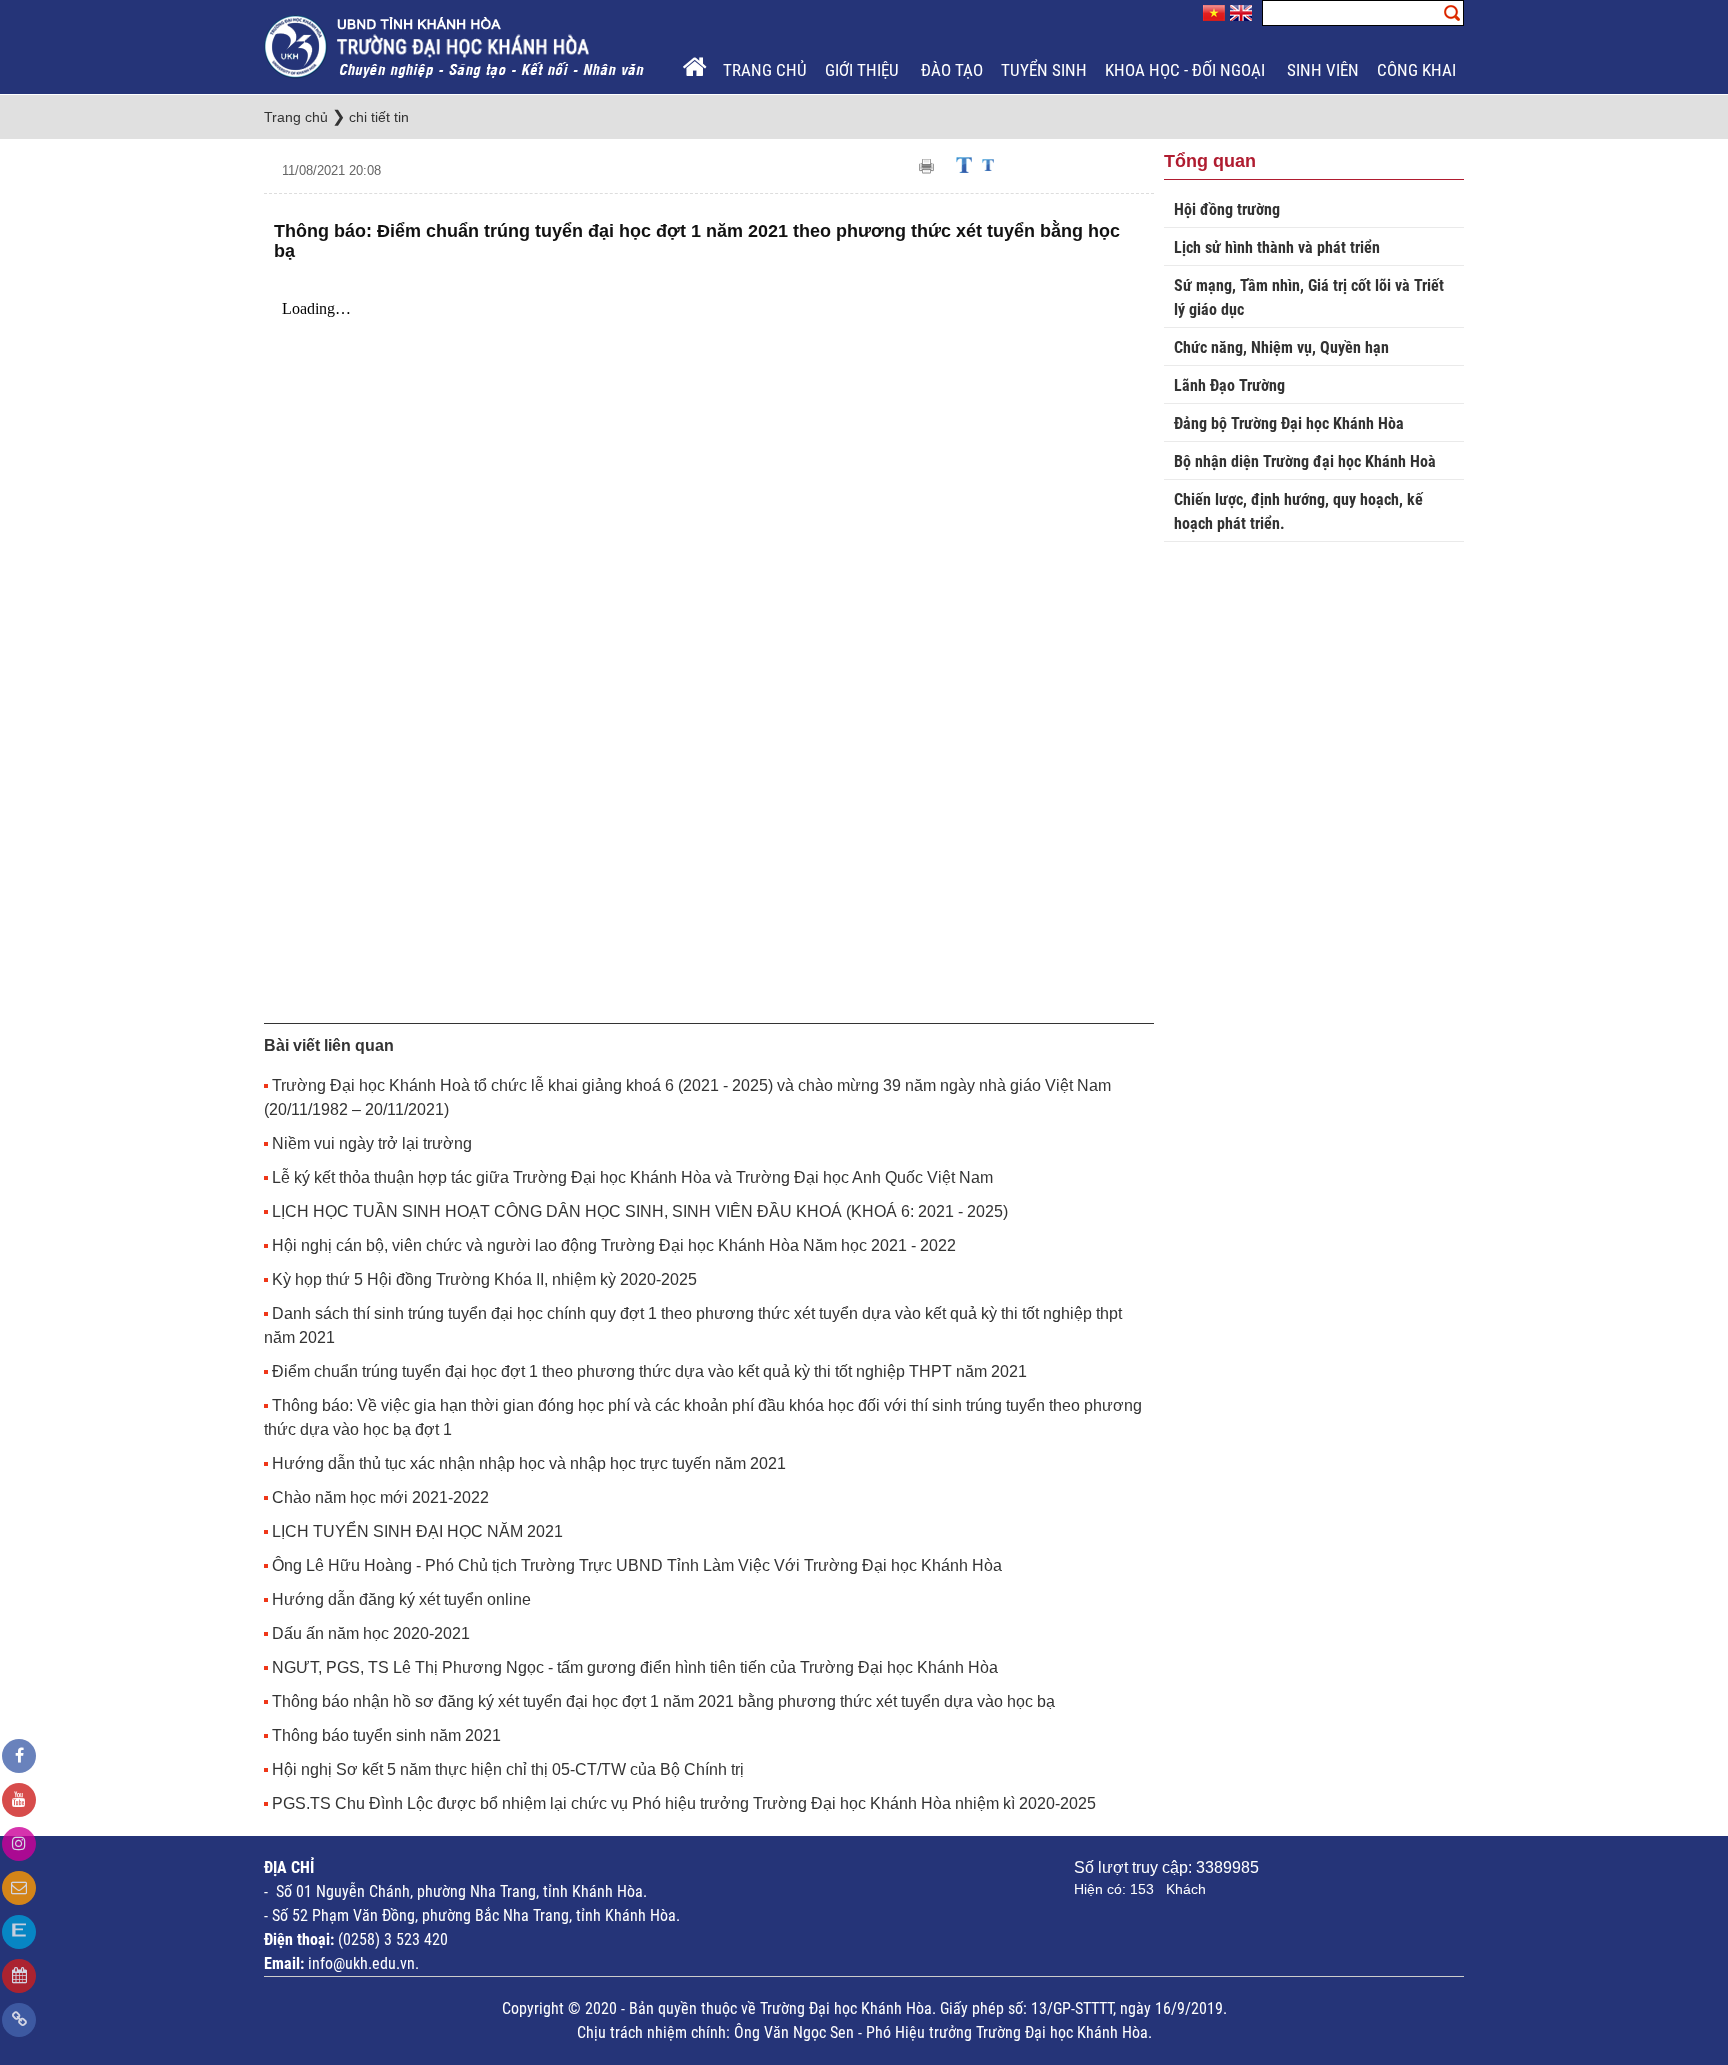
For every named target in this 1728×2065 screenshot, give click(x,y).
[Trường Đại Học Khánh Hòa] (456, 45)
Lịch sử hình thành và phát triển (1277, 247)
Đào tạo (952, 70)
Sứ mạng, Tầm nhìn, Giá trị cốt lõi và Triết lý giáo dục (1309, 297)
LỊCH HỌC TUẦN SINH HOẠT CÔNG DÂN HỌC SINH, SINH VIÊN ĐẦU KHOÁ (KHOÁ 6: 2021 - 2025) (640, 1211)
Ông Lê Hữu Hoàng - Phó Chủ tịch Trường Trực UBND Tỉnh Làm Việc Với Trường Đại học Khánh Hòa (637, 1565)
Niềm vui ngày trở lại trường (372, 1143)
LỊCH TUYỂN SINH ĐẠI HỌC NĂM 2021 (417, 1531)
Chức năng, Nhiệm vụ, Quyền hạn (1281, 347)
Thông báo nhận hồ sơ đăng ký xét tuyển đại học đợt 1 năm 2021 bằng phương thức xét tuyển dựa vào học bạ (663, 1701)
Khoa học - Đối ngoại (1187, 70)
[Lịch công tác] (19, 1976)
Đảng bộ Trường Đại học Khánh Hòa (1289, 423)
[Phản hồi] (19, 1888)
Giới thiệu (864, 70)
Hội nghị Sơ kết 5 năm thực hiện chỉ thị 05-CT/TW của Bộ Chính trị (508, 1769)
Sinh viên (1323, 70)
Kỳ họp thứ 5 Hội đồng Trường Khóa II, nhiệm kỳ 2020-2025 (484, 1279)
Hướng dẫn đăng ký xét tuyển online (401, 1599)
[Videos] (19, 1800)
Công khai (1418, 70)
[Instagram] (19, 1844)
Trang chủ (765, 70)
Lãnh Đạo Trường (1229, 385)
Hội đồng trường (1227, 209)
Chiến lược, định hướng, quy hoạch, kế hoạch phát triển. (1298, 511)
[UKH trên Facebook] (19, 1756)
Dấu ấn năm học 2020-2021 (371, 1633)
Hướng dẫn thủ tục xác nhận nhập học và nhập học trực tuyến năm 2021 (529, 1463)
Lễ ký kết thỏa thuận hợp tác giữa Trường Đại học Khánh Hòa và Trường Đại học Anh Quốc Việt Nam (632, 1177)
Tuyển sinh (1044, 70)
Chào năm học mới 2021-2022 (380, 1497)
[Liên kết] (19, 2020)
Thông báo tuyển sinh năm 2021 (386, 1735)
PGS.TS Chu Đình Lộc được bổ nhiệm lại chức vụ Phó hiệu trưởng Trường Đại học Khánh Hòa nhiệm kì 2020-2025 (684, 1803)
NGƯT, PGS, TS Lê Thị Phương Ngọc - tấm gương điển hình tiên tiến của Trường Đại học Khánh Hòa (635, 1667)
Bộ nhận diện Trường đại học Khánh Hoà (1305, 461)
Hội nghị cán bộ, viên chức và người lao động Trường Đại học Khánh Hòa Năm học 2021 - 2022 (614, 1245)
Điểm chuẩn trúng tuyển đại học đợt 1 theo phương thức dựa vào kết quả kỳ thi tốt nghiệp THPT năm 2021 (649, 1371)
